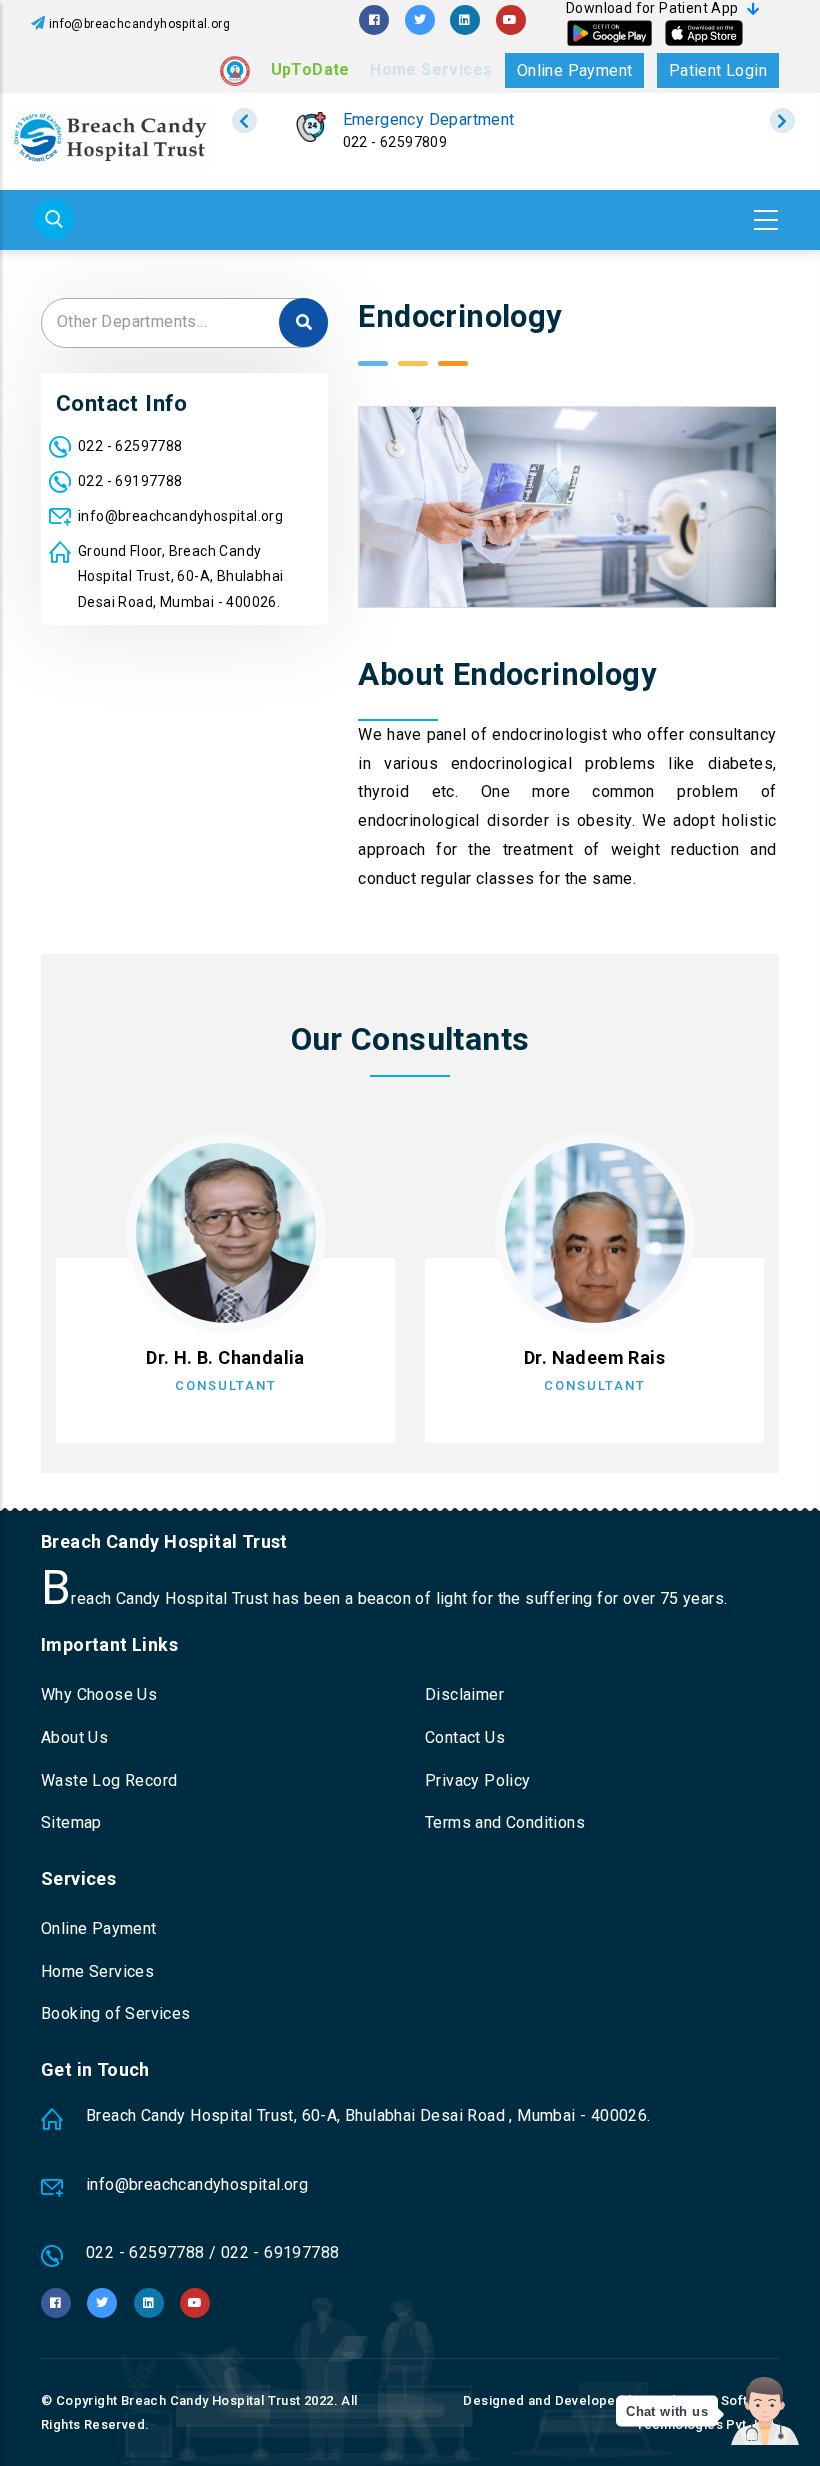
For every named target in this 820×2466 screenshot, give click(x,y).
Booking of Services (116, 2013)
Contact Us (465, 1737)
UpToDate (310, 69)
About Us (74, 1737)
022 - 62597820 (394, 142)
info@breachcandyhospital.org (139, 24)
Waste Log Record (109, 1780)
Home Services (431, 69)
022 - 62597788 (130, 446)
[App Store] (704, 33)
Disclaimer (464, 1694)
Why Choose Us (99, 1694)
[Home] (110, 137)
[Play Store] (609, 33)
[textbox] (184, 321)
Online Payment (575, 70)
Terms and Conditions (505, 1822)
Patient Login (718, 70)
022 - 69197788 (130, 481)
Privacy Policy (478, 1780)
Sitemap (71, 1822)
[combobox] (184, 323)
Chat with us (667, 2411)
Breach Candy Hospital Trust (211, 2400)
